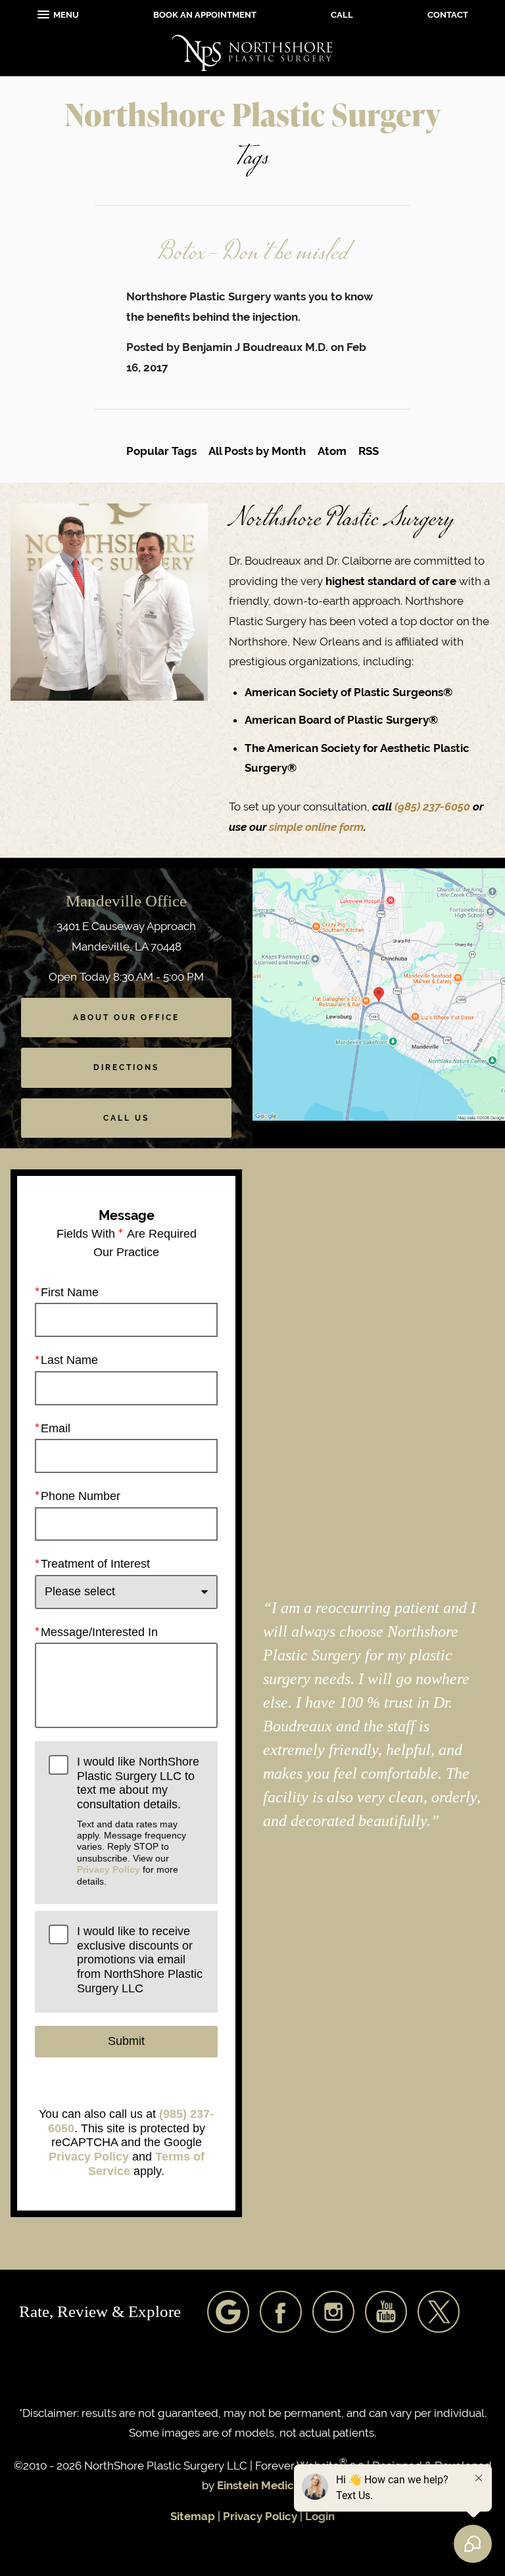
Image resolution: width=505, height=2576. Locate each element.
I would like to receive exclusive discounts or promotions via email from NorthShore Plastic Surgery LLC (140, 1960)
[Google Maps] (228, 2312)
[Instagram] (333, 2312)
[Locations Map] (379, 994)
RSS (369, 451)
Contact (448, 15)
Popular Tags (161, 451)
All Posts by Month (257, 451)
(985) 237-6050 (434, 807)
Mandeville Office (126, 901)
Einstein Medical (260, 2485)
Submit (126, 2041)
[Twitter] (439, 2312)
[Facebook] (281, 2312)
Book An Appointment (205, 15)
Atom (332, 451)
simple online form (316, 827)
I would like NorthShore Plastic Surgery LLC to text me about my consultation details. (138, 1821)
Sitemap (193, 2516)
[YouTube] (386, 2312)
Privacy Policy (108, 1869)
